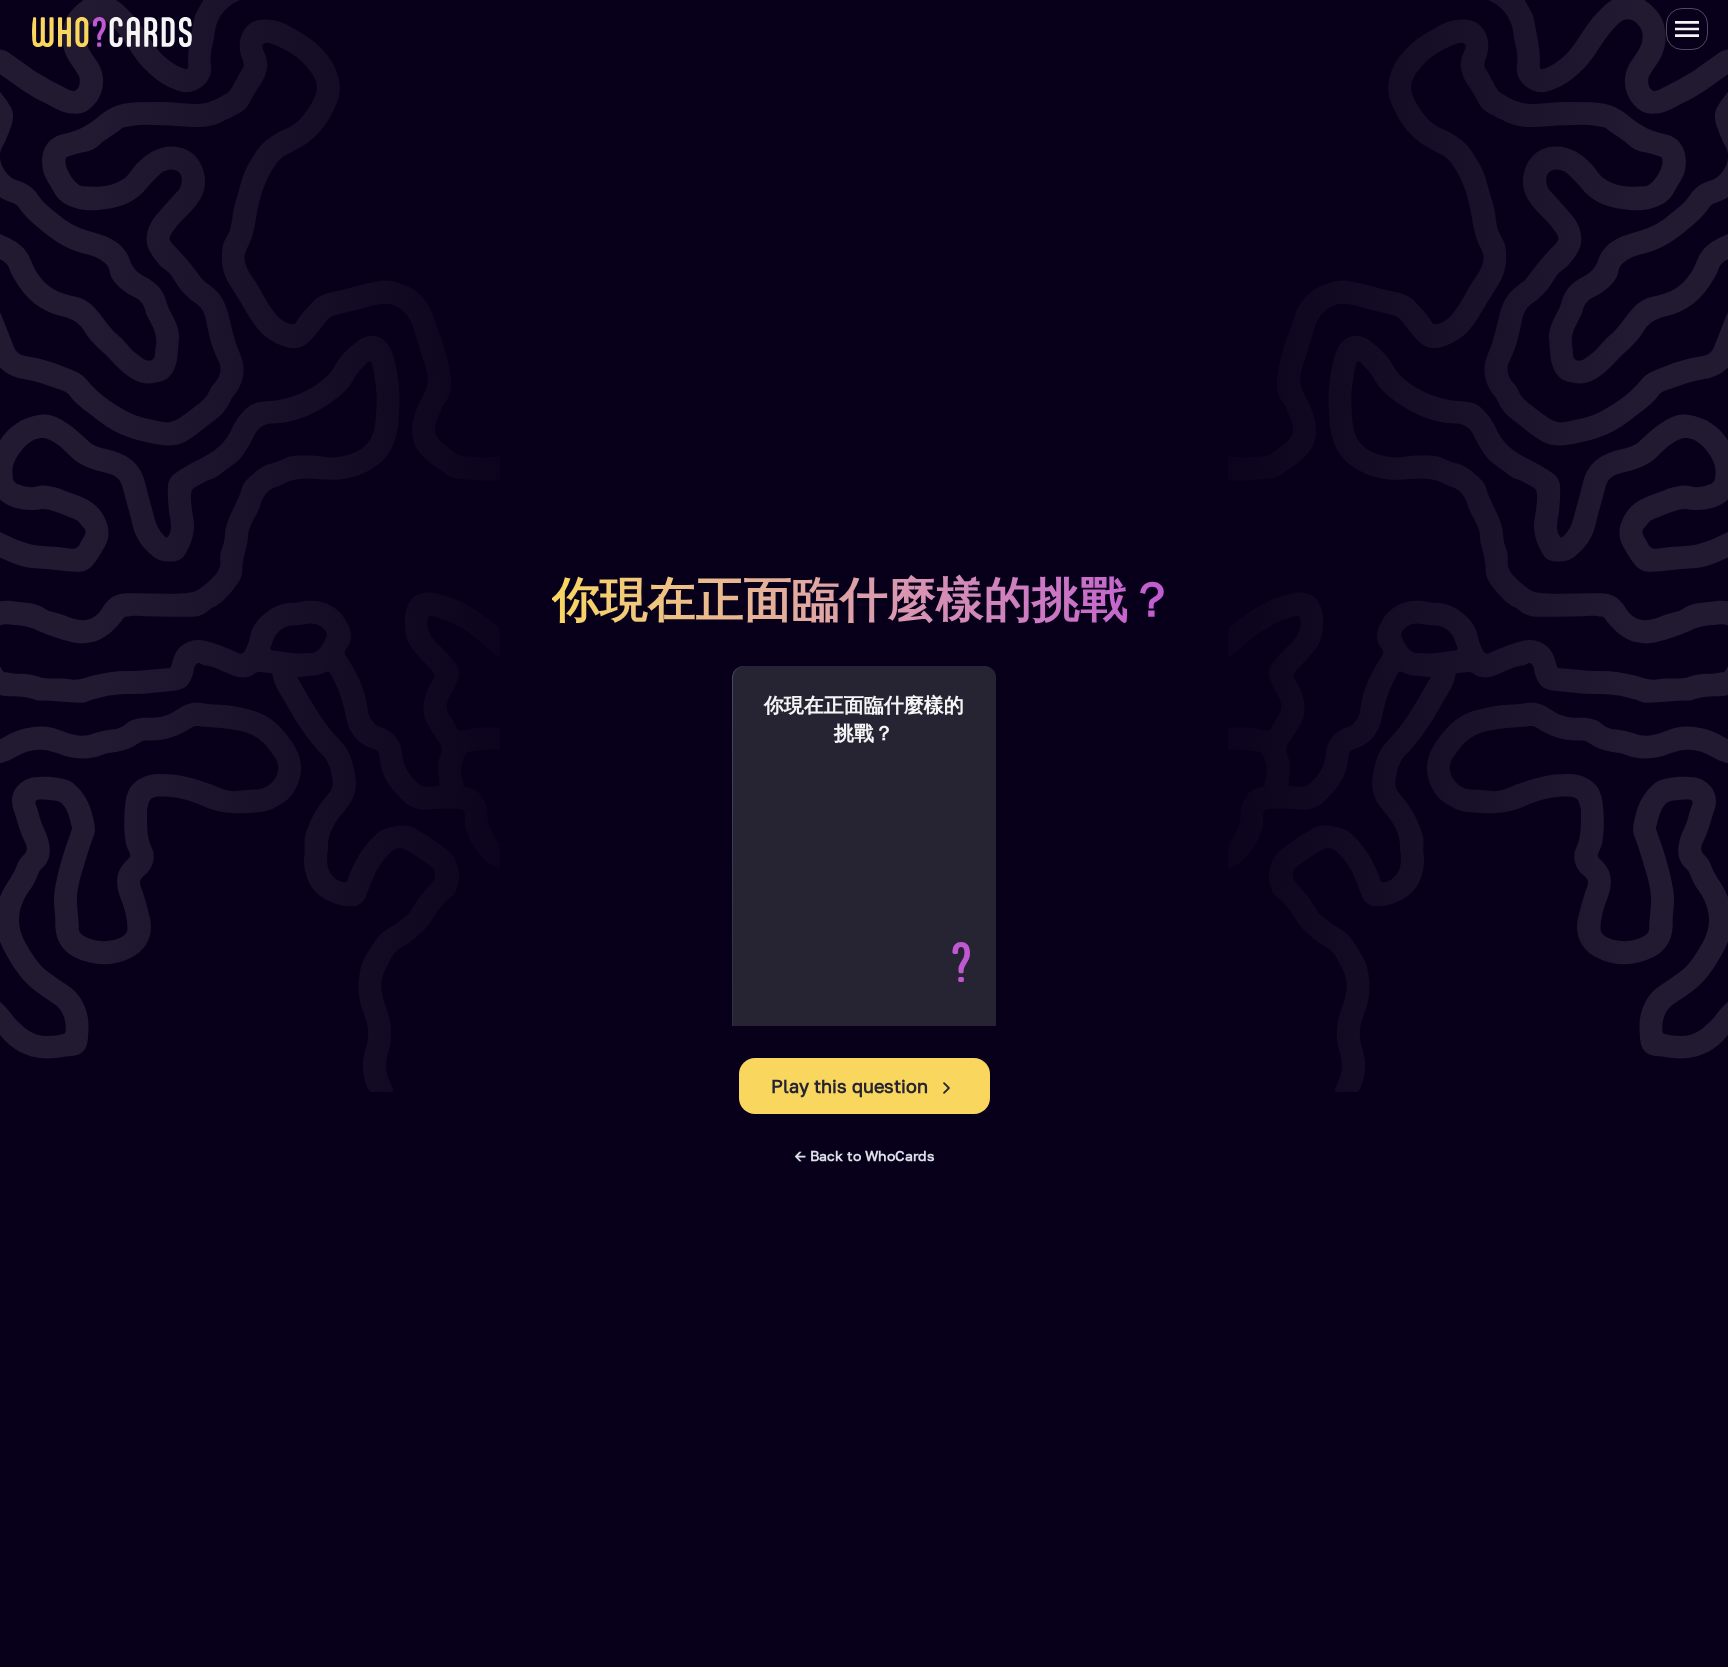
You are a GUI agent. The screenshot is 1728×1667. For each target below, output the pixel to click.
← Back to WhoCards (864, 1155)
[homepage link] (112, 32)
